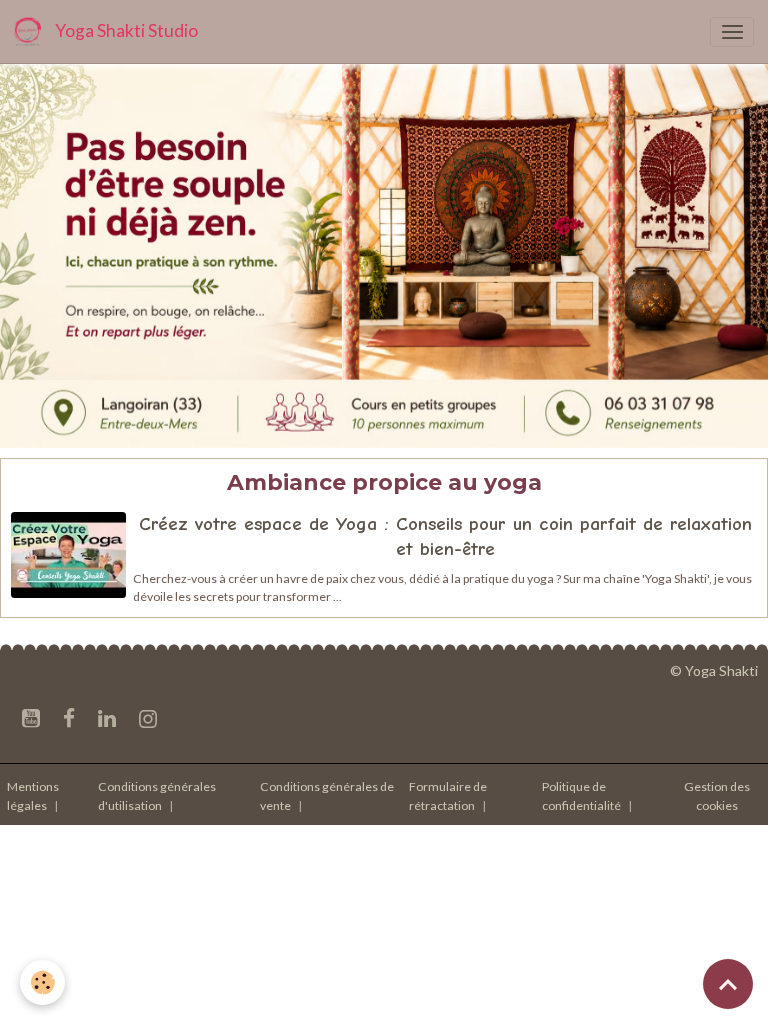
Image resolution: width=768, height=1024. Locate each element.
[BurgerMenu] (732, 32)
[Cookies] (42, 982)
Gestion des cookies (717, 795)
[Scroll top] (728, 984)
